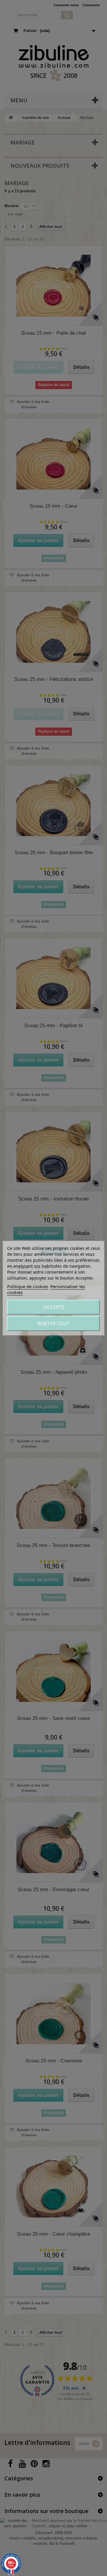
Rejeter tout (53, 1324)
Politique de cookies (28, 1286)
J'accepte (53, 1307)
